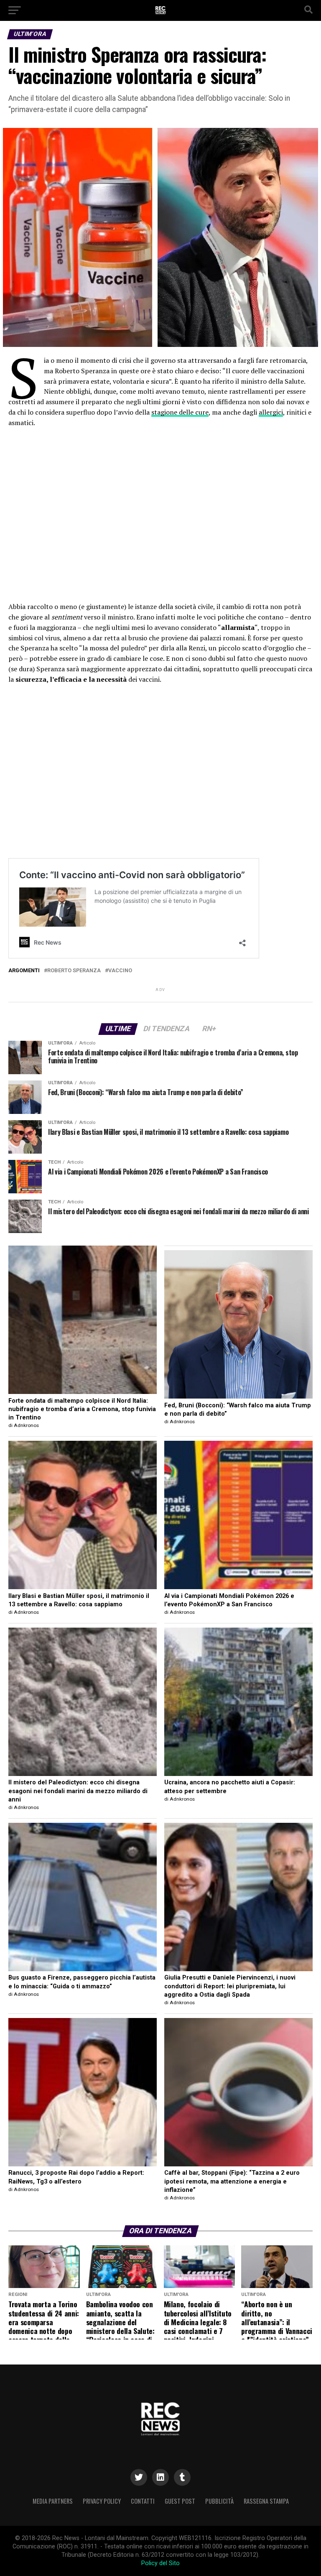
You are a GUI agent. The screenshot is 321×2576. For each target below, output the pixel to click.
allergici (271, 412)
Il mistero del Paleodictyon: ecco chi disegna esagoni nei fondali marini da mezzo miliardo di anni (78, 1791)
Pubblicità (219, 2501)
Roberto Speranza (74, 971)
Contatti (143, 2501)
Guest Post (180, 2501)
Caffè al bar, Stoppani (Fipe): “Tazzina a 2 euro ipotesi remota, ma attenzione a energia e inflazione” (232, 2181)
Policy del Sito (160, 2563)
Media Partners (53, 2501)
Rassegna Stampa (266, 2501)
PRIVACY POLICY (102, 2501)
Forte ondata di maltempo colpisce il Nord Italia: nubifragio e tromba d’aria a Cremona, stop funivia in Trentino (82, 1409)
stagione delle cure (180, 412)
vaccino (120, 971)
